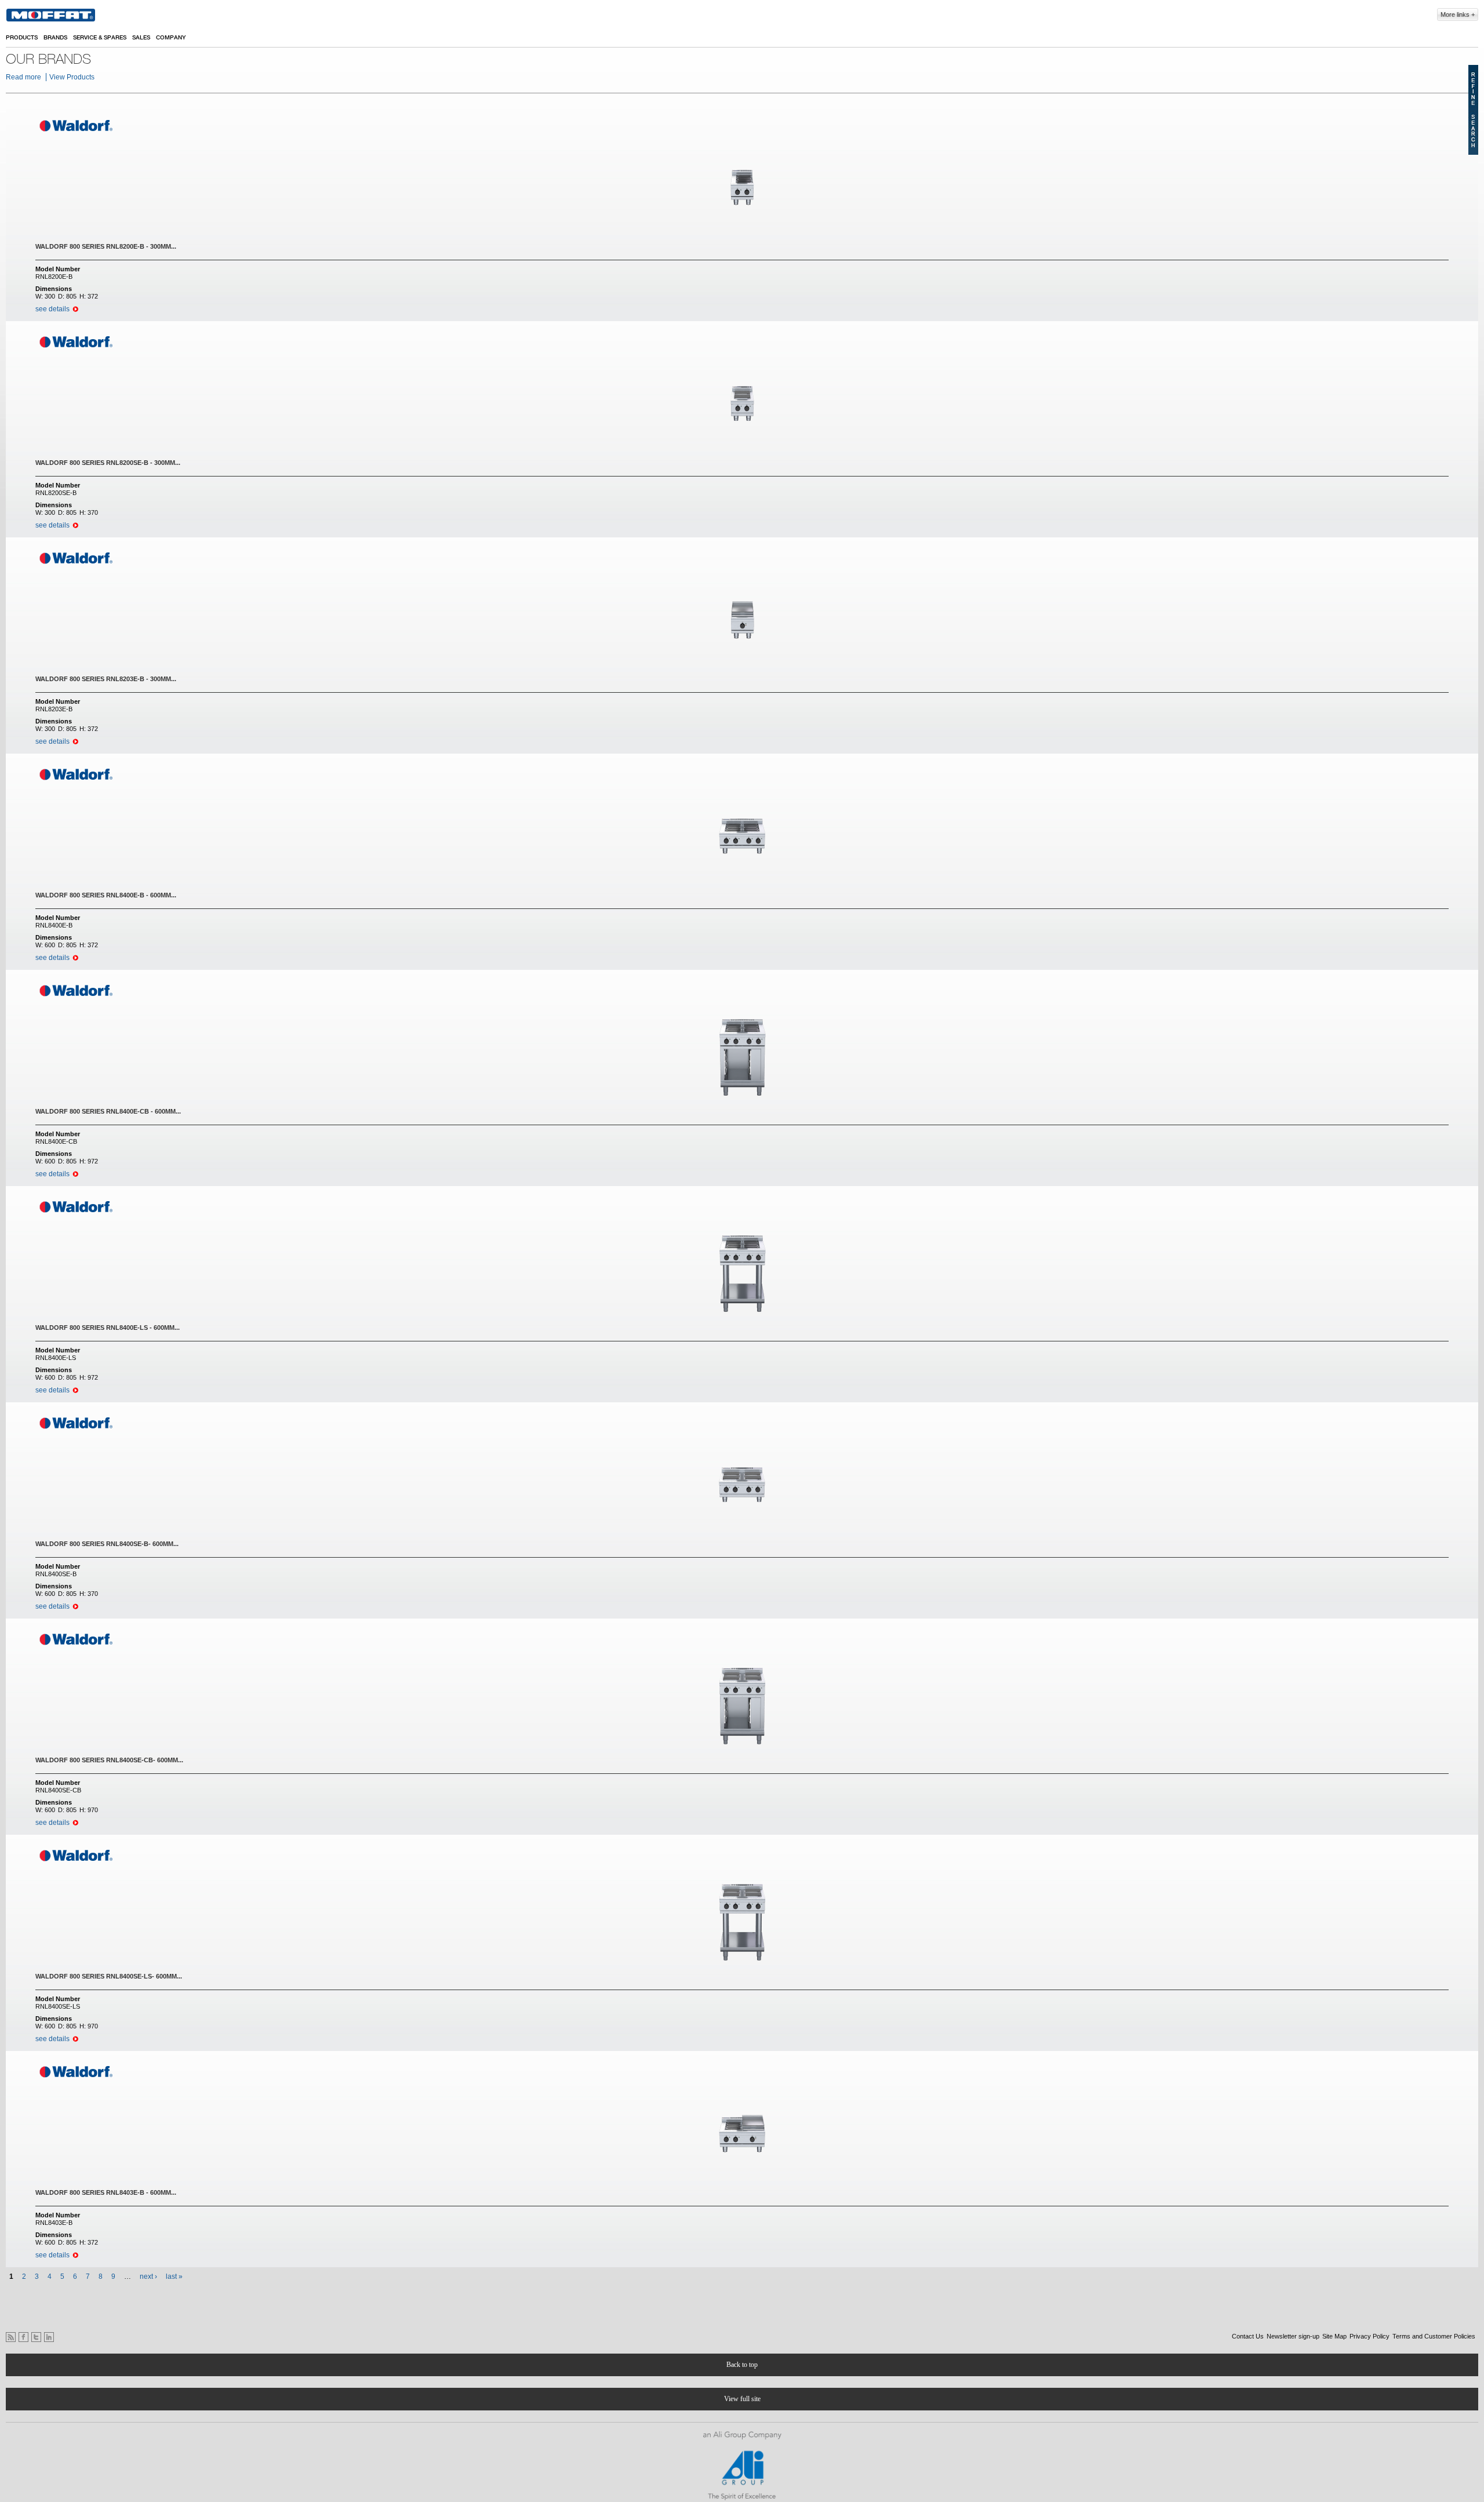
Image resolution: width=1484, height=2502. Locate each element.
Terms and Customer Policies (1434, 2336)
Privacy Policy (1370, 2336)
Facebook (23, 2337)
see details (52, 309)
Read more (23, 77)
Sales (141, 38)
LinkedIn (49, 2337)
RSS (11, 2337)
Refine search (1473, 110)
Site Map (1334, 2336)
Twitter (36, 2337)
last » (174, 2276)
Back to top (742, 2365)
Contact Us (1248, 2336)
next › (148, 2276)
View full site (742, 2399)
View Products (72, 77)
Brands (55, 38)
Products (22, 38)
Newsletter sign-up (1293, 2336)
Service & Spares (100, 38)
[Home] (51, 15)
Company (171, 38)
